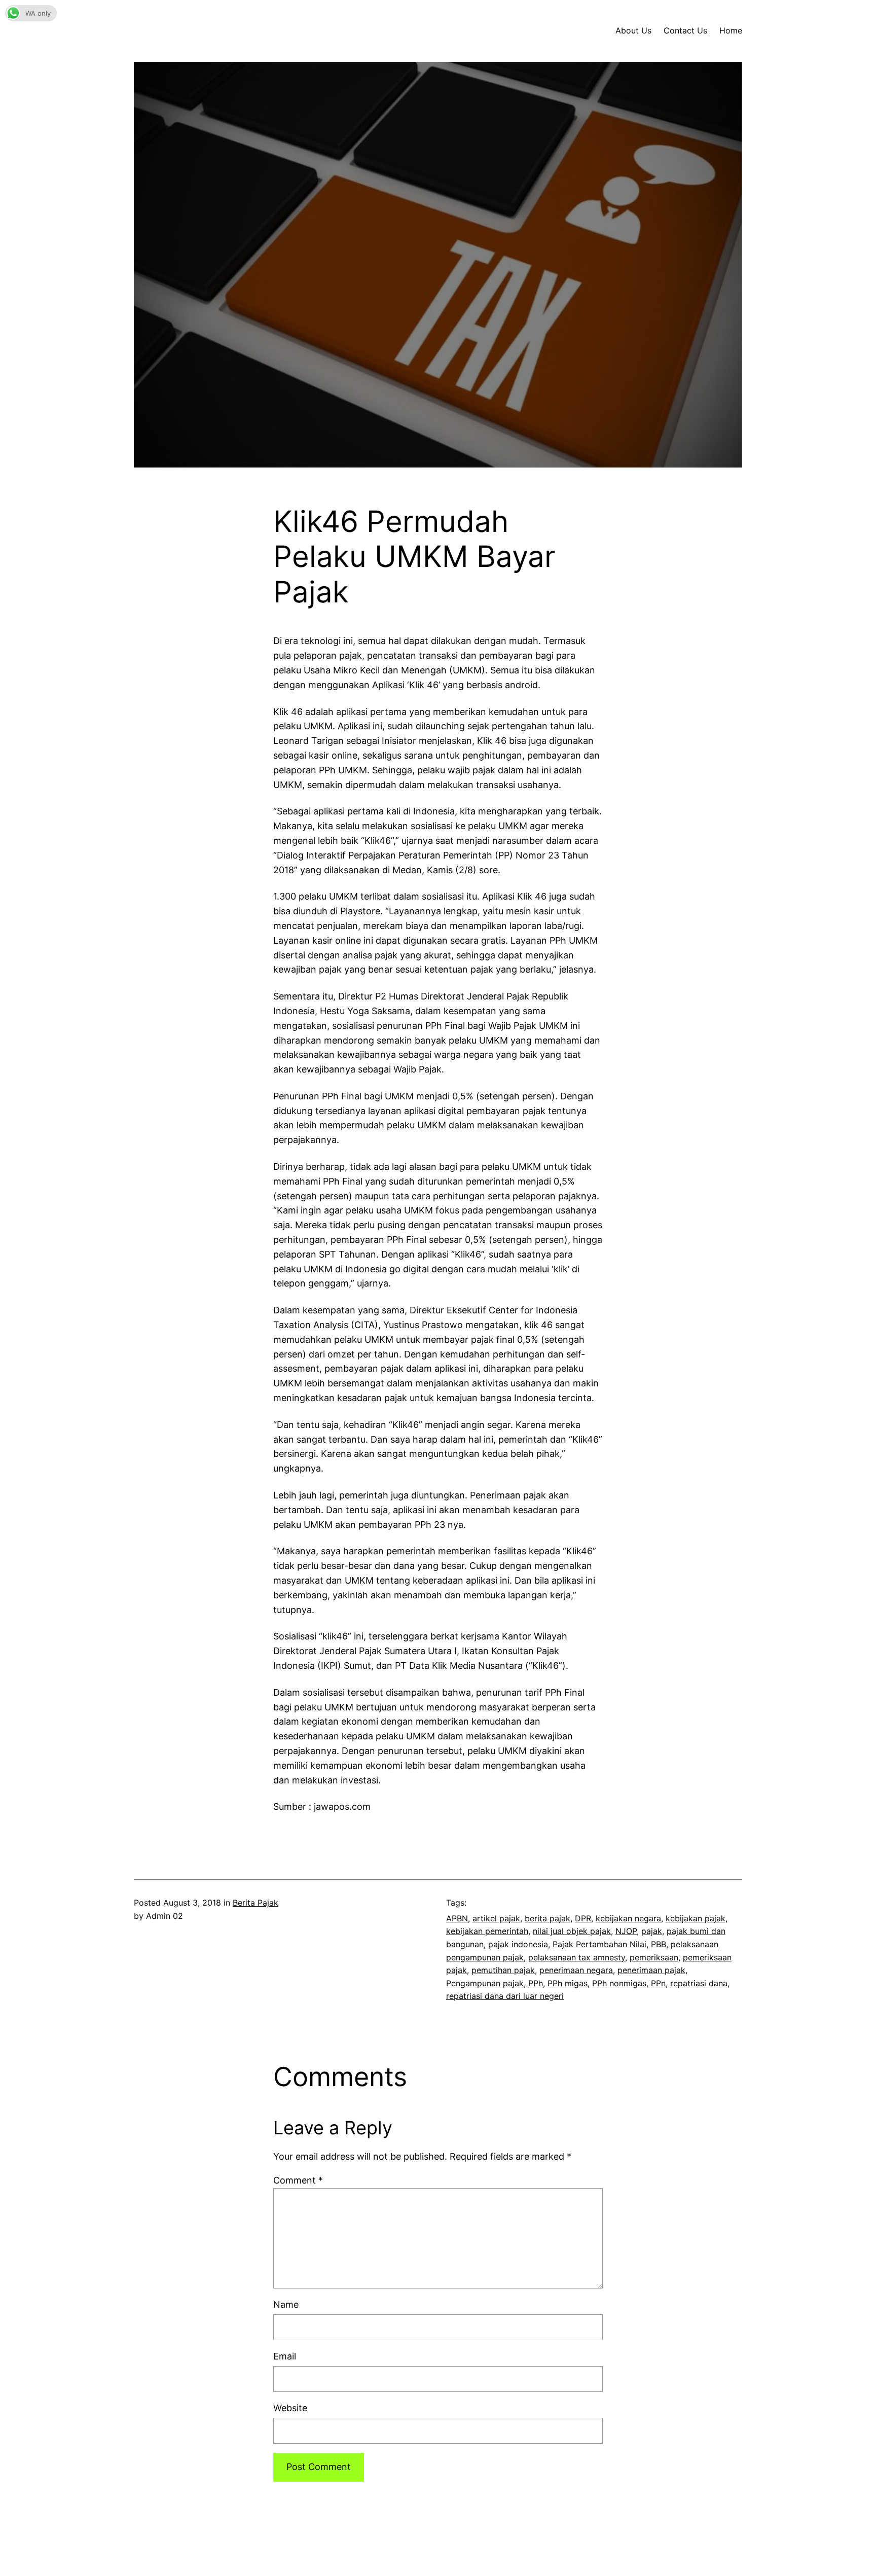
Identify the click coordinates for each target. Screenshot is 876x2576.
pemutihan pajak (503, 1970)
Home (731, 30)
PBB (659, 1944)
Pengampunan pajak (485, 1983)
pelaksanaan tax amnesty (577, 1957)
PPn (658, 1983)
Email (285, 2356)
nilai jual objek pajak (572, 1931)
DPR (583, 1918)
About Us (633, 30)
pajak (652, 1931)
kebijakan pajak (696, 1918)
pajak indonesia (518, 1944)
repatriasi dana (699, 1983)
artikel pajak (496, 1918)
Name (286, 2304)
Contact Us (685, 30)
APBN (457, 1918)
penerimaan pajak (651, 1970)
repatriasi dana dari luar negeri (505, 1996)
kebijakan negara (628, 1918)
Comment (298, 2180)
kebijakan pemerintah (487, 1931)
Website (290, 2408)
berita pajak (547, 1918)
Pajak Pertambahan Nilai (599, 1944)
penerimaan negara (576, 1970)
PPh (536, 1983)
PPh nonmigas (619, 1983)
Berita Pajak (255, 1903)
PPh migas (568, 1983)
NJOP (626, 1931)
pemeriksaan (654, 1957)
